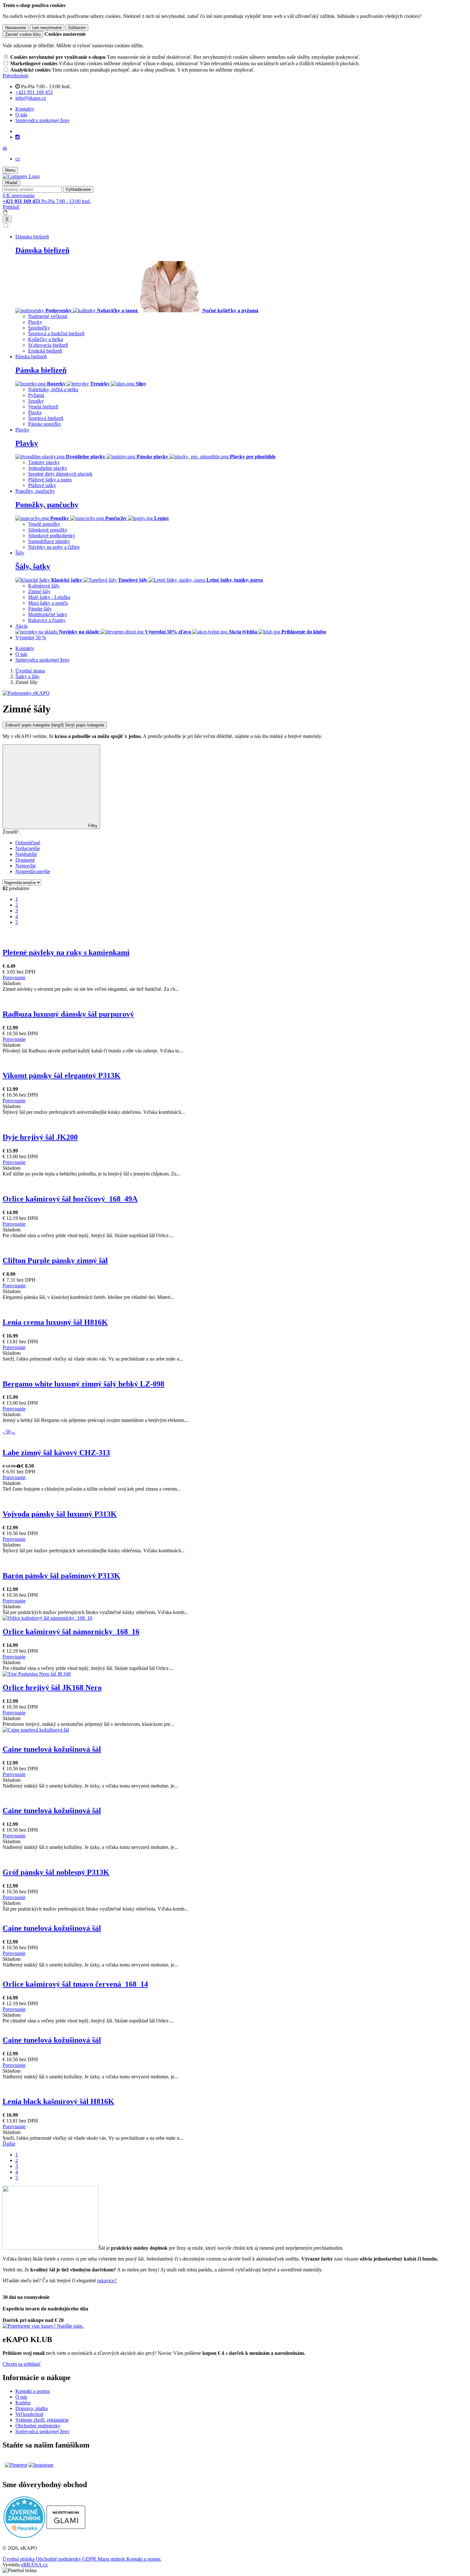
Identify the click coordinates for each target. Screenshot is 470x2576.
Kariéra (23, 2403)
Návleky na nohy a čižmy (54, 547)
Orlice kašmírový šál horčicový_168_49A (70, 1199)
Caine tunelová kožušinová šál (52, 1749)
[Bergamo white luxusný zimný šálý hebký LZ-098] (235, 1365)
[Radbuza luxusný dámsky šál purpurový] (235, 995)
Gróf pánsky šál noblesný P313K (56, 1872)
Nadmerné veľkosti (48, 316)
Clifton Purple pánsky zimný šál (55, 1261)
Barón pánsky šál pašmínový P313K (61, 1576)
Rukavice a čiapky (47, 620)
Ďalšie (9, 2144)
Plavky (35, 322)
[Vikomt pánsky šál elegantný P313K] (235, 1057)
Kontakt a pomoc (33, 2391)
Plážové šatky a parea (50, 480)
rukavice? (107, 2281)
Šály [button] (20, 553)
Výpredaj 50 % (31, 637)
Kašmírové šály (44, 586)
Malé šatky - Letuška (49, 597)
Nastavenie (16, 28)
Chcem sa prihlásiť (22, 2364)
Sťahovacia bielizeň (48, 345)
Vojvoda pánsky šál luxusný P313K (60, 1514)
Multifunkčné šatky (48, 614)
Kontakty (25, 109)
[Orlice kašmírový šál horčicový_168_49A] (235, 1180)
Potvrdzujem (15, 76)
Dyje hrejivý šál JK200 (40, 1137)
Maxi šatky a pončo (48, 603)
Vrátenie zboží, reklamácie (42, 2420)
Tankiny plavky (44, 462)
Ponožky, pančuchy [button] (35, 491)
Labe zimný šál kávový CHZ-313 (56, 1453)
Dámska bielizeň (42, 250)
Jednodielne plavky (48, 468)
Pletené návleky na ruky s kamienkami (66, 952)
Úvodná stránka (19, 2559)
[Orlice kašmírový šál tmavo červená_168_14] (235, 1971)
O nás (21, 115)
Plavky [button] (22, 430)
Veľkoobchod (29, 2414)
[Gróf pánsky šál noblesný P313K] (235, 1853)
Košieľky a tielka (46, 339)
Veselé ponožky (44, 524)
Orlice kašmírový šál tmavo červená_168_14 (75, 1984)
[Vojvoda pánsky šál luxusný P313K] (235, 1495)
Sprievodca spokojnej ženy (43, 120)
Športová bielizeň (46, 418)
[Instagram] (18, 137)
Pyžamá (36, 395)
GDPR (90, 2559)
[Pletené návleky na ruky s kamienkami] (235, 933)
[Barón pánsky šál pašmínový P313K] (235, 1556)
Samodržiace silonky (49, 541)
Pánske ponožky (45, 424)
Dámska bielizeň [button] (32, 237)
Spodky (36, 401)
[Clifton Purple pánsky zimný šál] (235, 1241)
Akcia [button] (21, 626)
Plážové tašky (42, 485)
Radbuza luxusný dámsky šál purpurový (68, 1014)
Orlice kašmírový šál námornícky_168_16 (71, 1632)
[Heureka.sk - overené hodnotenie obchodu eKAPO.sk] (24, 2536)
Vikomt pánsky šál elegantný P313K (62, 1075)
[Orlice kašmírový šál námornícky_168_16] (235, 1618)
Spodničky (39, 328)
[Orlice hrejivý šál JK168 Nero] (235, 1674)
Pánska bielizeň (41, 370)
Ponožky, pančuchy (47, 505)
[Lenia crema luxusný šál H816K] (235, 1303)
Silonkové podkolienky (52, 535)
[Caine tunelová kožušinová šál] (235, 1730)
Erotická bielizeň (45, 351)
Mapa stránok (112, 2559)
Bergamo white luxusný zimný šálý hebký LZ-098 (83, 1384)
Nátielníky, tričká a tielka (53, 389)
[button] (5, 148)
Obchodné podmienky (38, 2426)
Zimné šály (39, 591)
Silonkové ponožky (48, 530)
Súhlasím (77, 28)
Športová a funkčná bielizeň (56, 334)
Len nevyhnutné (47, 28)
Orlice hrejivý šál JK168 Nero (52, 1688)
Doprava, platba (31, 2408)
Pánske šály (40, 609)
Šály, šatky (33, 566)
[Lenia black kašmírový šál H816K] (235, 2083)
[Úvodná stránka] (21, 176)
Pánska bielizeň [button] (31, 357)
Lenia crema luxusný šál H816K (55, 1322)
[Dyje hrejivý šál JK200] (235, 1118)
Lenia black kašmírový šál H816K (58, 2101)
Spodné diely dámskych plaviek (60, 474)
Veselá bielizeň (43, 407)
